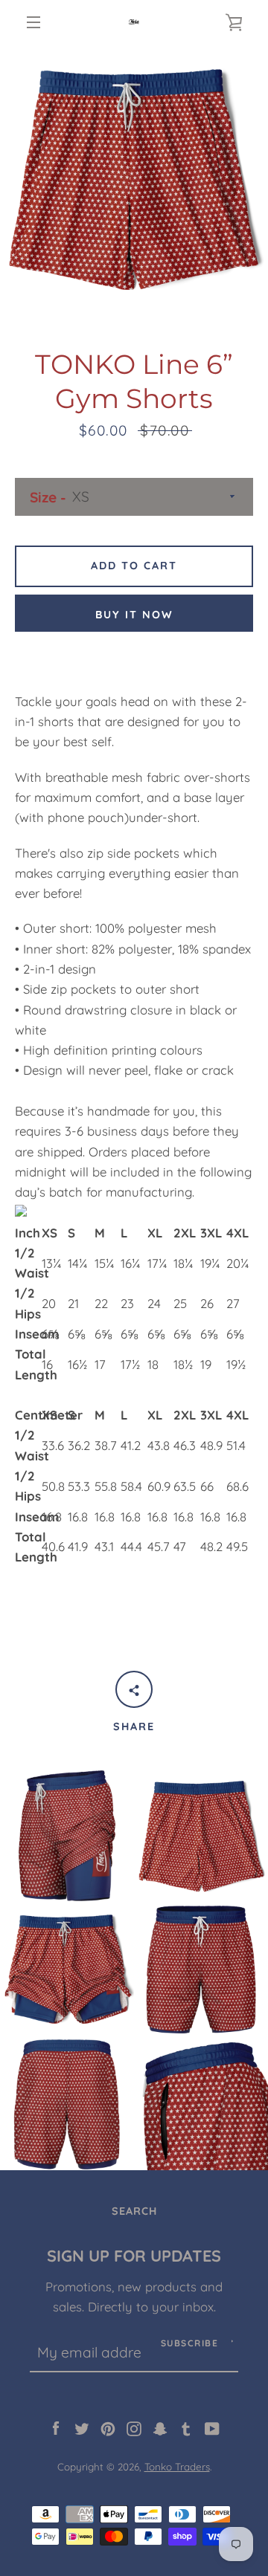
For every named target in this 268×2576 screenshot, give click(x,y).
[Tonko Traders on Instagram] (134, 2427)
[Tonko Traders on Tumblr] (186, 2427)
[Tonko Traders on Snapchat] (160, 2427)
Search (134, 2211)
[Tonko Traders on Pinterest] (108, 2427)
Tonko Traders (177, 2467)
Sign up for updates (134, 2255)
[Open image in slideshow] (134, 178)
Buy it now (134, 615)
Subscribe (190, 2343)
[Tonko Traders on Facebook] (56, 2427)
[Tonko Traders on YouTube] (212, 2427)
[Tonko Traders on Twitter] (82, 2427)
